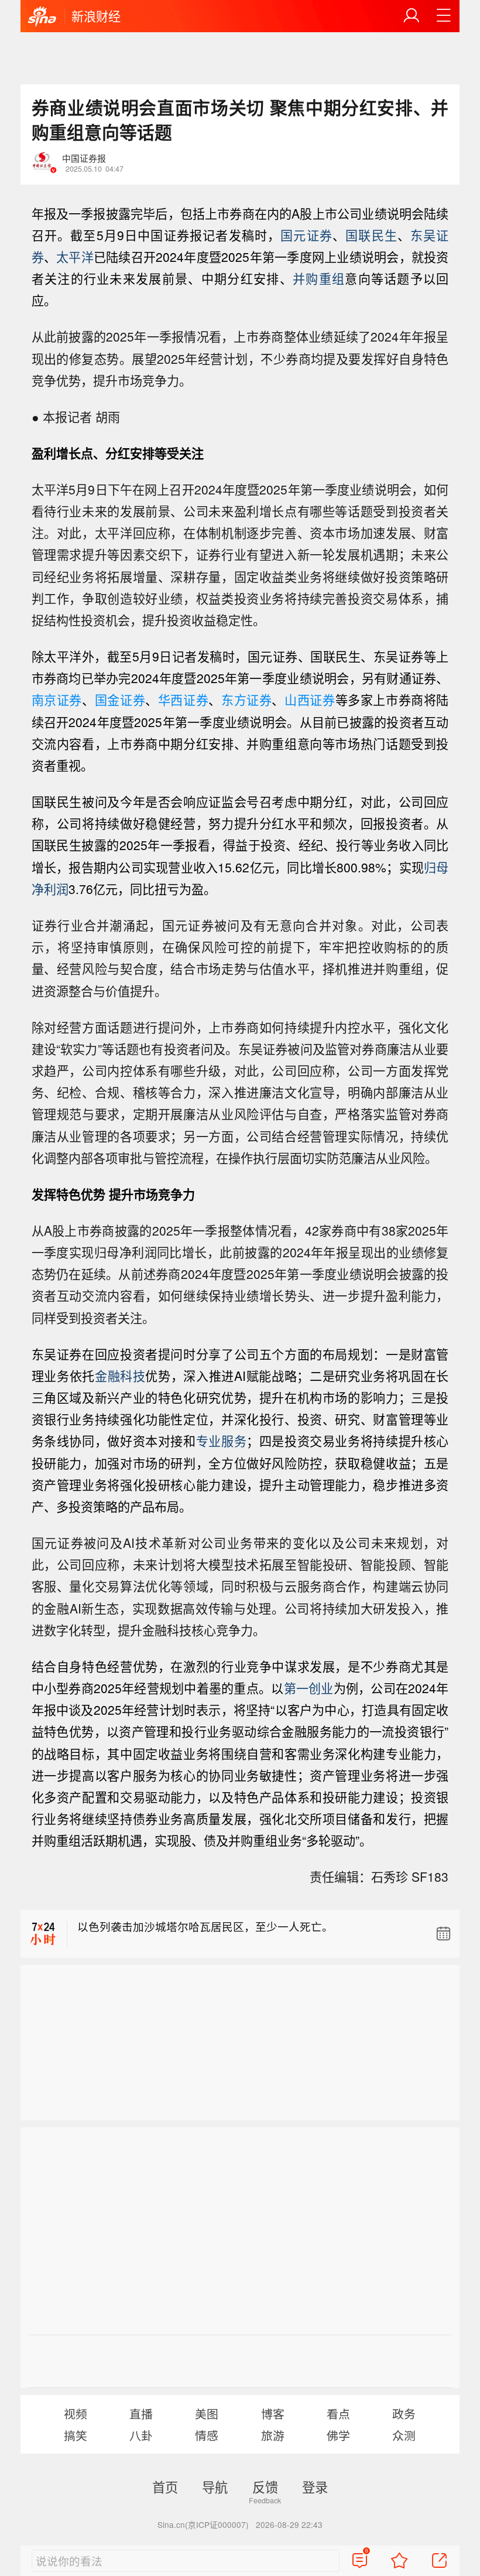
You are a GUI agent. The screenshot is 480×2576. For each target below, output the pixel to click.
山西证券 (310, 700)
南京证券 (57, 700)
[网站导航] (444, 16)
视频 (76, 2413)
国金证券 (120, 700)
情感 (207, 2435)
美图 (207, 2413)
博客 (273, 2413)
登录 (315, 2486)
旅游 (273, 2435)
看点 (338, 2413)
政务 (404, 2413)
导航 (215, 2486)
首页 (165, 2486)
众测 (404, 2435)
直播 (141, 2413)
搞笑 (76, 2435)
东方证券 (246, 700)
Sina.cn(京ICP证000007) (203, 2524)
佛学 (338, 2435)
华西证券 (183, 700)
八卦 (141, 2435)
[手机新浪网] (42, 17)
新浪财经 (96, 16)
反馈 (265, 2486)
